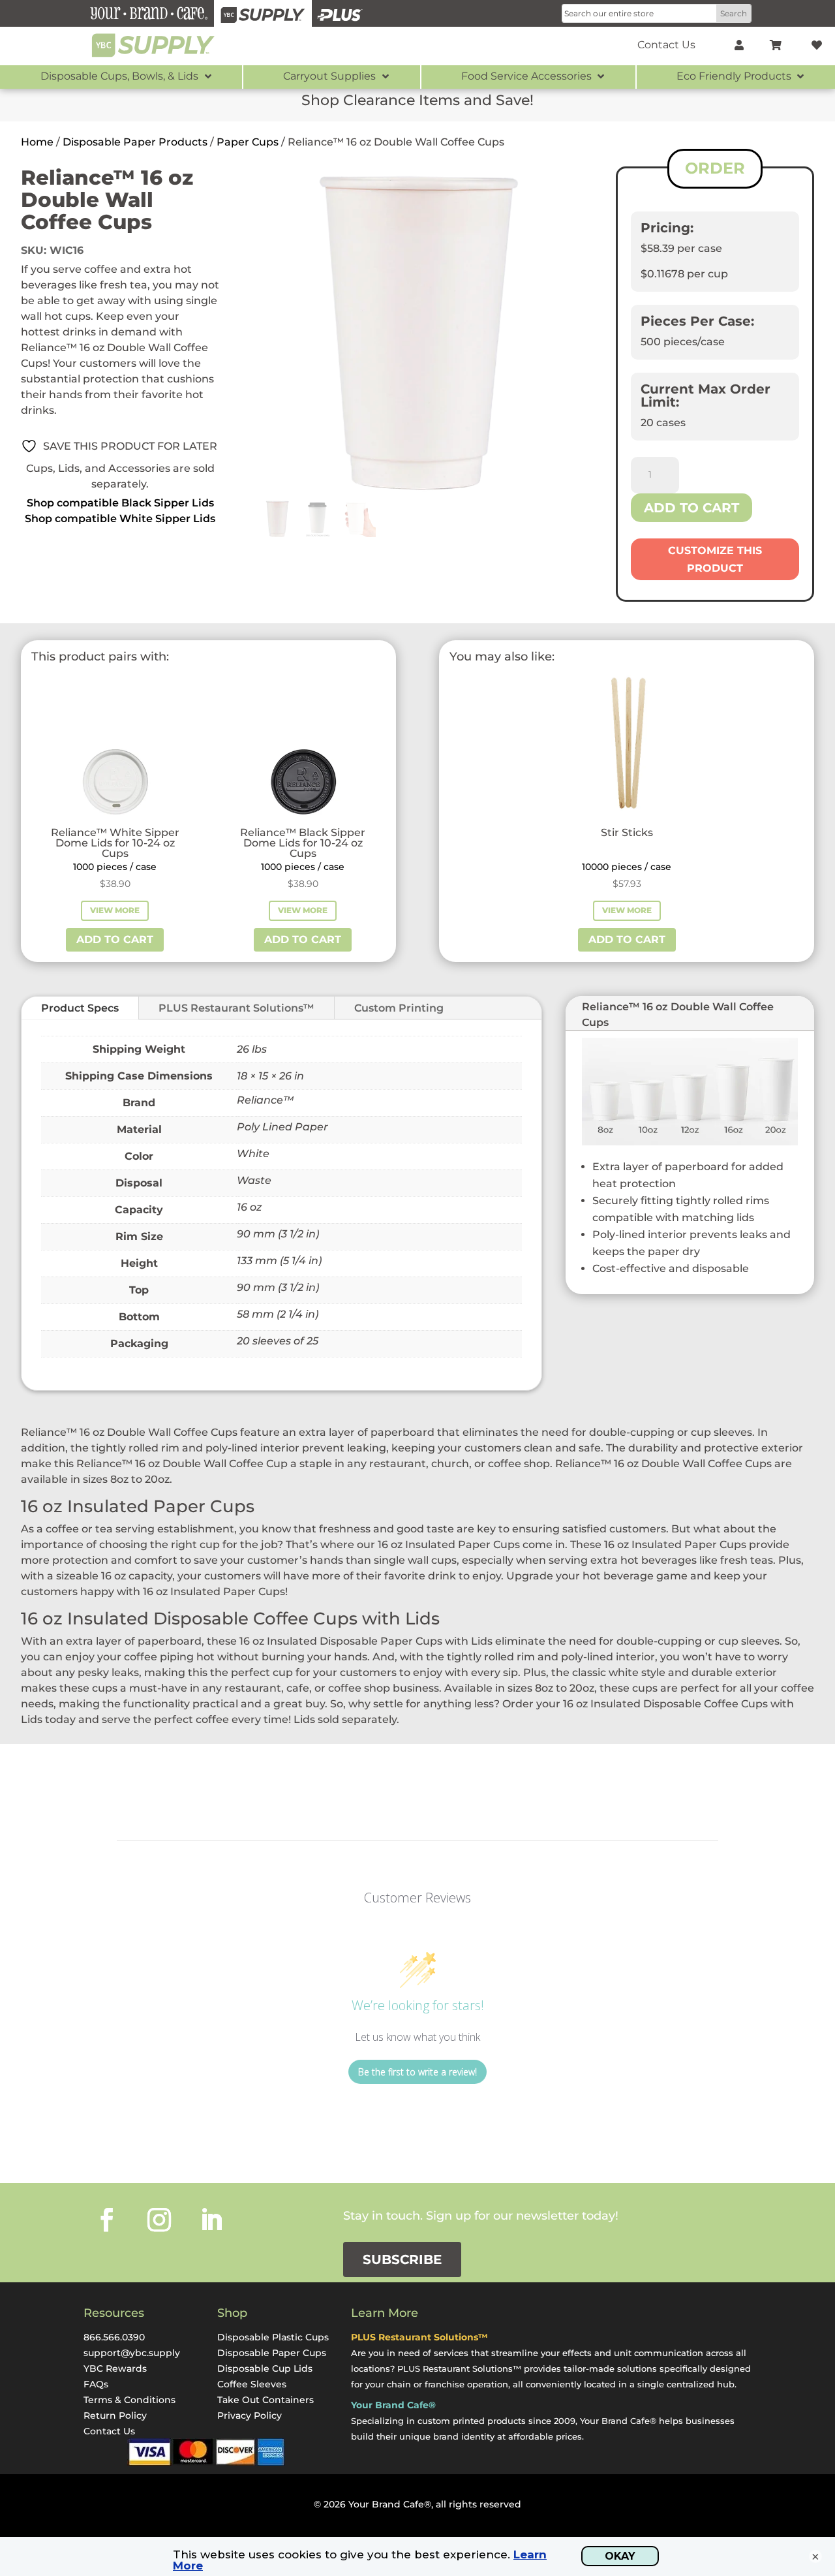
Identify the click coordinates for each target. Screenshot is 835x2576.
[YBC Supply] (263, 13)
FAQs (96, 2384)
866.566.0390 (114, 2337)
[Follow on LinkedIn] (211, 2220)
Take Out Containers (266, 2400)
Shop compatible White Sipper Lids (120, 519)
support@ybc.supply (132, 2353)
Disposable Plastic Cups (273, 2337)
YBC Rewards (115, 2368)
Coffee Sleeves (252, 2384)
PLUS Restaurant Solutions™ (236, 1008)
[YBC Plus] (340, 13)
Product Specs (80, 1008)
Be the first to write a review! (417, 2072)
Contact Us (109, 2431)
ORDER (715, 168)
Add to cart (691, 508)
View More (115, 910)
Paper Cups (248, 142)
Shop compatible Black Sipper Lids (120, 503)
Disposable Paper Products (135, 142)
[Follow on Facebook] (107, 2220)
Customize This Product (715, 559)
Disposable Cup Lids (265, 2368)
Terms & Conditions (129, 2400)
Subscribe (402, 2259)
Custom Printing (399, 1008)
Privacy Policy (250, 2415)
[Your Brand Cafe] (149, 13)
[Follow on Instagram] (159, 2220)
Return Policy (115, 2415)
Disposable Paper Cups (272, 2353)
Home (37, 142)
